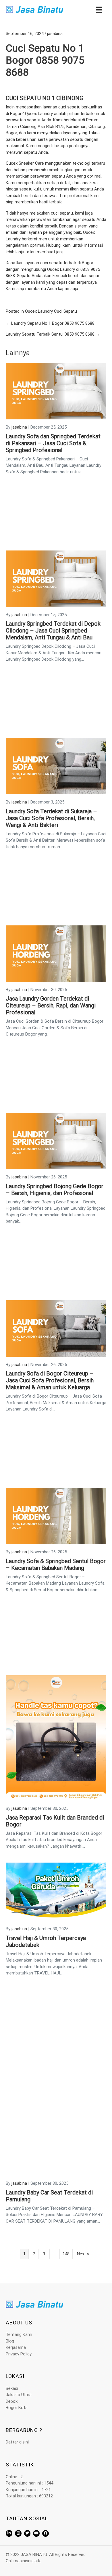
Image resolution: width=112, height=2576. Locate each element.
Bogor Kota (17, 2408)
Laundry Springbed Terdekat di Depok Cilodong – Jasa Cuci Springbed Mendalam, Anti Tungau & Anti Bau (53, 631)
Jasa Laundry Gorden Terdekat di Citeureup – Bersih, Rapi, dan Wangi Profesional (51, 1005)
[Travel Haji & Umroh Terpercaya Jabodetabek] (56, 1892)
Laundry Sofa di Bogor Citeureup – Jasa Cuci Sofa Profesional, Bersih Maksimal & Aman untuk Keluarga (50, 1380)
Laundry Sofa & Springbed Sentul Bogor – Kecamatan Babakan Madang (56, 1565)
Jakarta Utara (19, 2395)
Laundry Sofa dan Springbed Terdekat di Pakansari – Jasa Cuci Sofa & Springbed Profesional (53, 443)
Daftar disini (17, 2442)
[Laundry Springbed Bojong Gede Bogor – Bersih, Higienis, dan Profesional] (56, 1141)
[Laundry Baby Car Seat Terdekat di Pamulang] (56, 2112)
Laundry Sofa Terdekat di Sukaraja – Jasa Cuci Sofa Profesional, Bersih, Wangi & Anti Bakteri (51, 818)
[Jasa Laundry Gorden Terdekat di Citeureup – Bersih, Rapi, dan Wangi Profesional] (56, 953)
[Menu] (99, 9)
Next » (83, 2254)
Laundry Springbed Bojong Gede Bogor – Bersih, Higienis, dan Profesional (55, 1190)
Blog (10, 2341)
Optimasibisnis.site (24, 2561)
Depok (12, 2401)
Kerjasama (16, 2347)
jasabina (55, 34)
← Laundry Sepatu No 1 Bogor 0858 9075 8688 (50, 323)
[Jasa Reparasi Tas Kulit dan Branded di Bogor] (56, 1738)
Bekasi (12, 2388)
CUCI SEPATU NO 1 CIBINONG (45, 98)
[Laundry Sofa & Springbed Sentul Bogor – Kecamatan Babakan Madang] (56, 1516)
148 (66, 2254)
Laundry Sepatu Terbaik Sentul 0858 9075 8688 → (53, 334)
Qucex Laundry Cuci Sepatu (51, 311)
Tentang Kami (19, 2334)
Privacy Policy (19, 2354)
